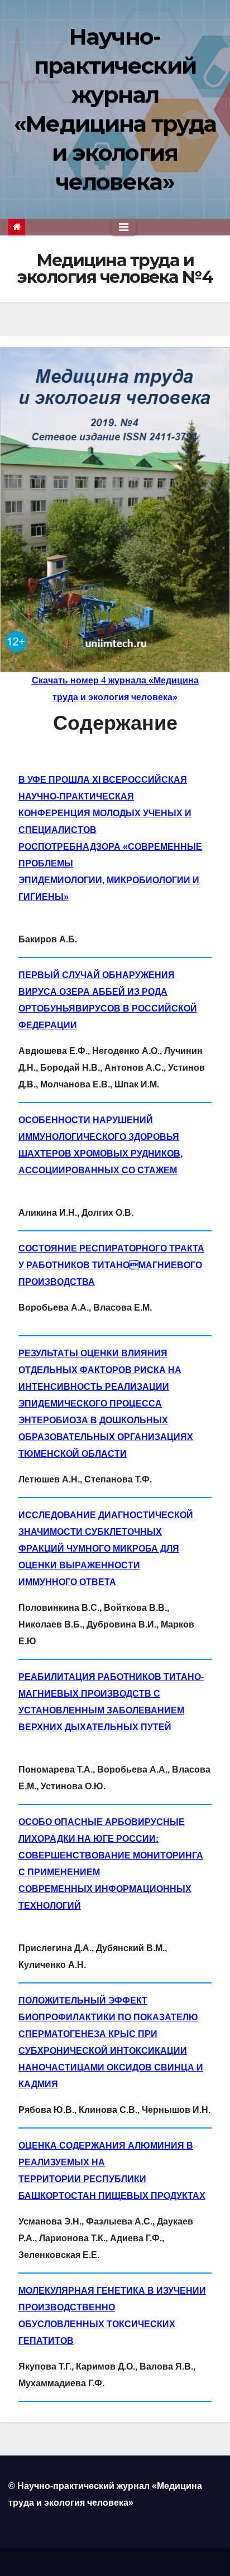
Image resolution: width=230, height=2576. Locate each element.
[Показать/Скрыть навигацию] (124, 227)
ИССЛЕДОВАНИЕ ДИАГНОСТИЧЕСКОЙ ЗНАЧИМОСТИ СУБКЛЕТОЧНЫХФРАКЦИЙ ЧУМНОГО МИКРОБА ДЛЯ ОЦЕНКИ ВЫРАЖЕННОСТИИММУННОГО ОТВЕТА (106, 1549)
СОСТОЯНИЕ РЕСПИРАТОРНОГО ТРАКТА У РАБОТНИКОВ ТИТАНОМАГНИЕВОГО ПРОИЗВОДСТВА (111, 1265)
